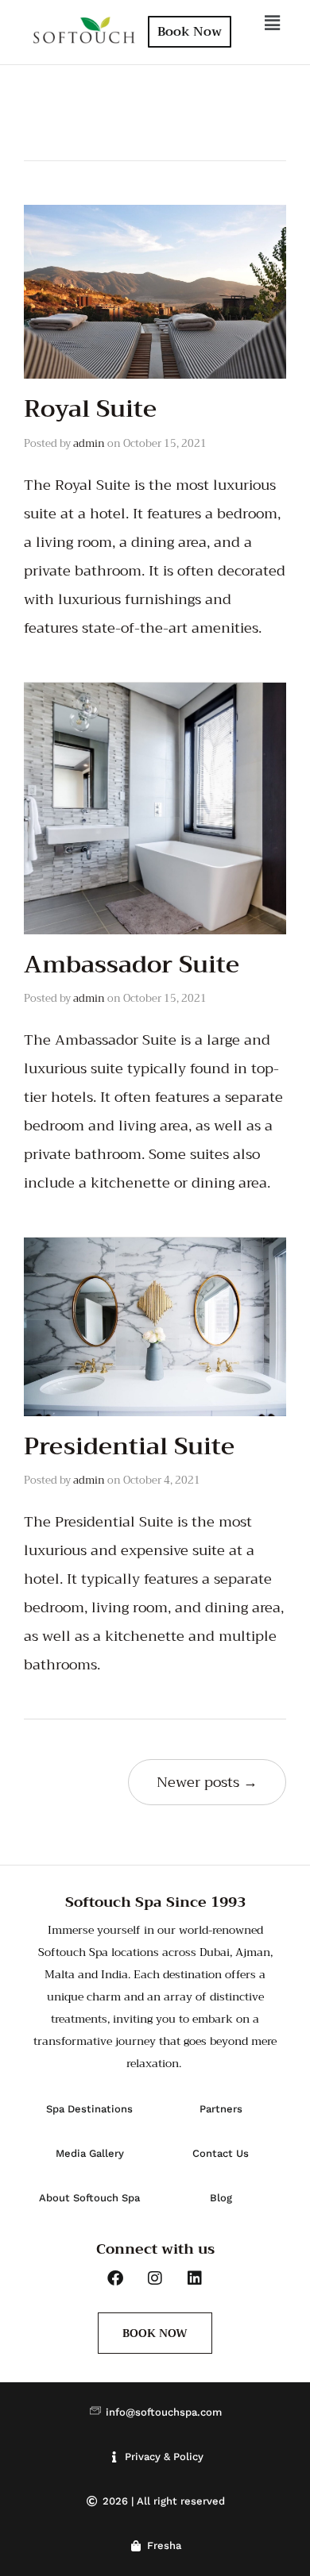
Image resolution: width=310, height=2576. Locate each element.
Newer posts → (207, 1782)
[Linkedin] (195, 2278)
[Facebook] (115, 2278)
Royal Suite (90, 409)
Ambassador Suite (132, 965)
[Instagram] (155, 2278)
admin (89, 443)
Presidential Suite (129, 1446)
